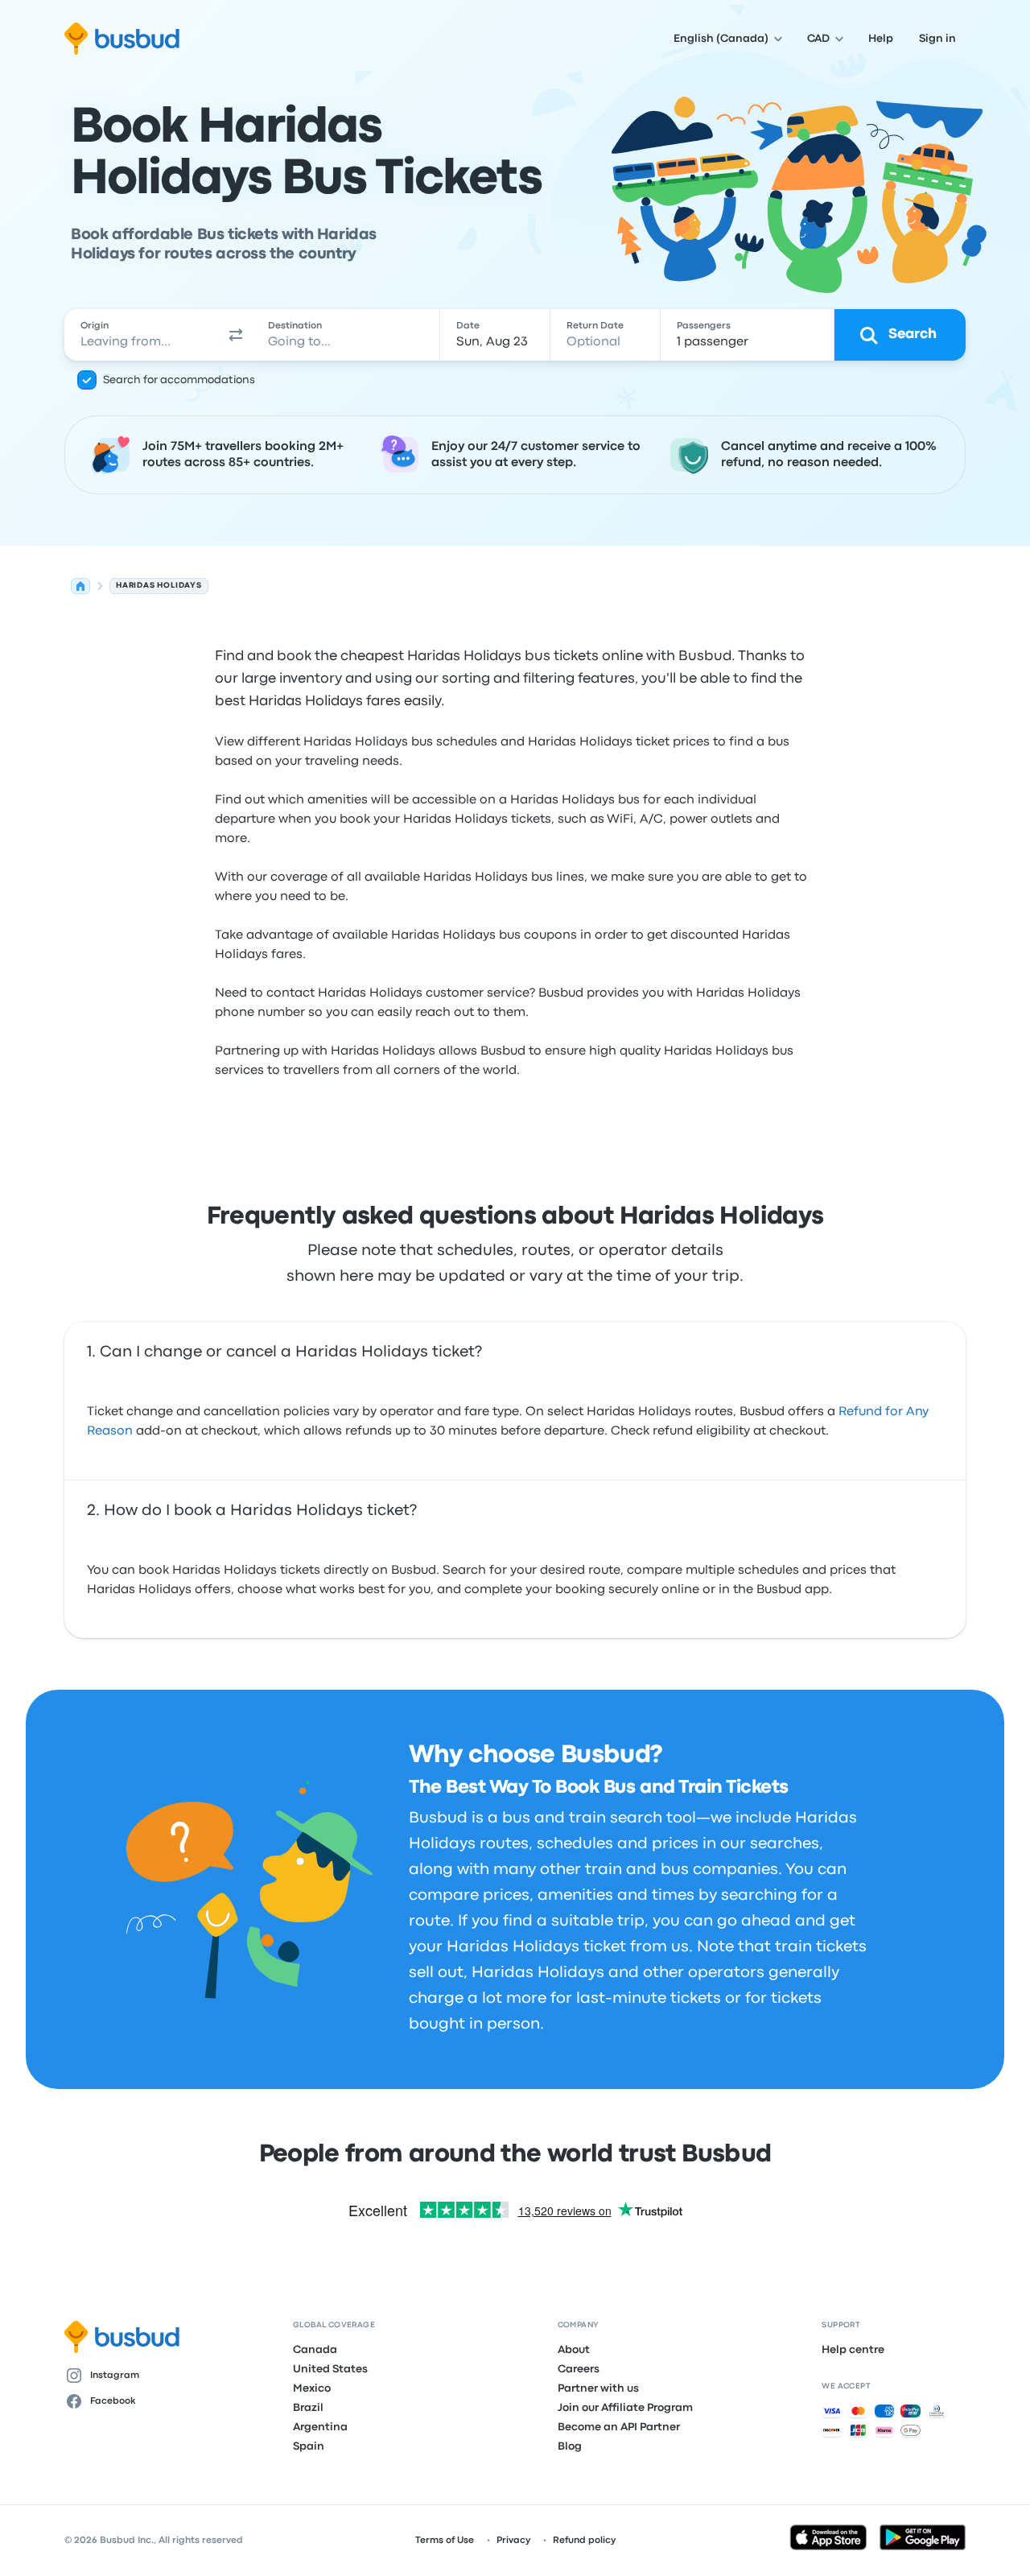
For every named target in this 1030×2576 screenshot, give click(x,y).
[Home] (80, 586)
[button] (237, 335)
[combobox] (142, 335)
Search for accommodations (179, 380)
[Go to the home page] (122, 39)
